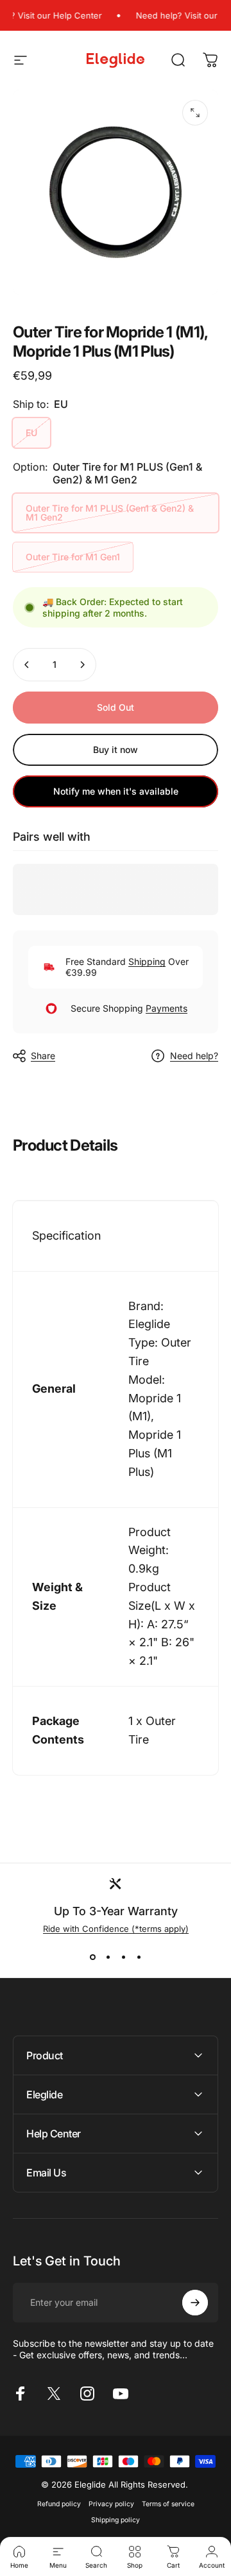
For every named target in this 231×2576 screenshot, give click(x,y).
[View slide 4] (139, 1957)
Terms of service (168, 2504)
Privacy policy (111, 2504)
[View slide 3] (123, 1957)
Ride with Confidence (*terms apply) (116, 1929)
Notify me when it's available (116, 791)
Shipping (147, 961)
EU (31, 433)
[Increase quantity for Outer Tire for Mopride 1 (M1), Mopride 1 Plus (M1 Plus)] (82, 665)
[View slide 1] (92, 1957)
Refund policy (59, 2504)
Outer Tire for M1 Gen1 (73, 557)
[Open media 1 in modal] (195, 113)
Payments (167, 1008)
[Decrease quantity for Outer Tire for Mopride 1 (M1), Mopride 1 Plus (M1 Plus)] (27, 665)
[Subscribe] (195, 2303)
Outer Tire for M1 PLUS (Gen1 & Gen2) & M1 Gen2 (110, 513)
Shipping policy (116, 2520)
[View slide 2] (108, 1957)
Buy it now (116, 749)
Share (43, 1056)
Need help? (194, 1056)
